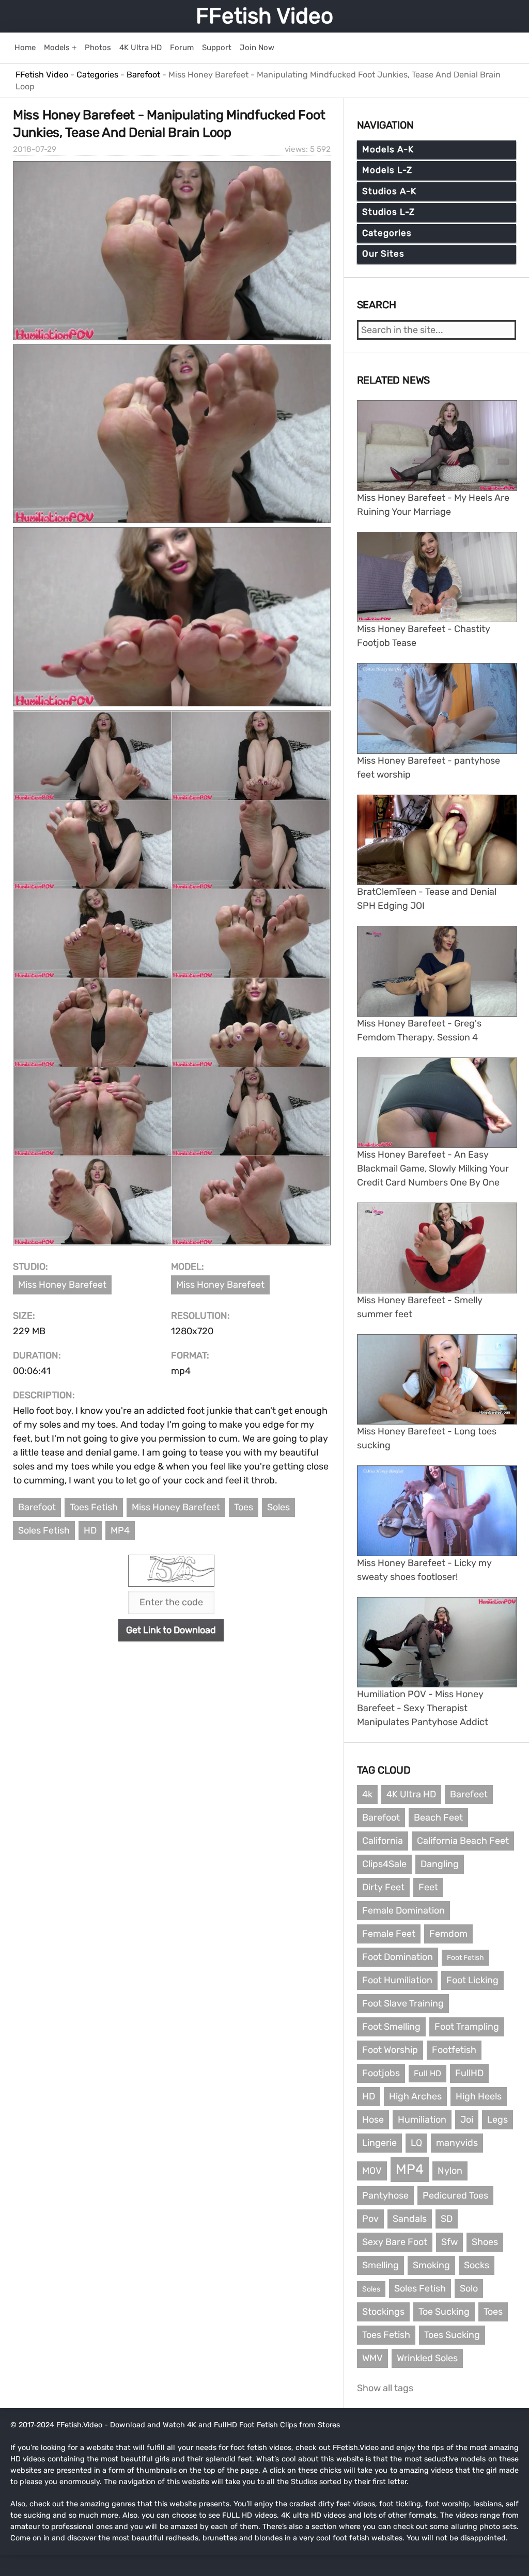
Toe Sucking (444, 2312)
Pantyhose (385, 2195)
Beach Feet (438, 1818)
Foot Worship (390, 2050)
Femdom (448, 1934)
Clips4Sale (384, 1864)
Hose (373, 2120)
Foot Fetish (465, 1958)
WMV (372, 2358)
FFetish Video (264, 16)
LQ (416, 2143)
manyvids (457, 2143)
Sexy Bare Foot (395, 2242)
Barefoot (37, 1507)
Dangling (440, 1864)
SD (447, 2219)
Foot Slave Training (403, 2003)
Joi (467, 2120)
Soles (278, 1507)
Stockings (383, 2312)
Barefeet (469, 1794)
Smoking (431, 2265)
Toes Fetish (94, 1507)
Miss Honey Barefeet (62, 1285)
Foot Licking (472, 1980)
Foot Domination (398, 1957)
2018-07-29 (35, 149)
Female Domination (403, 1910)
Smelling (380, 2265)
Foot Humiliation (397, 1980)
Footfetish (454, 2050)
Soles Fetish (44, 1530)
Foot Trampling (467, 2027)
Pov (370, 2219)
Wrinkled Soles (427, 2358)
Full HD (427, 2073)
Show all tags (385, 2388)
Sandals (410, 2219)
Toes (244, 1507)
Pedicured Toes (455, 2195)
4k (367, 1794)
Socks (477, 2265)
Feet (428, 1887)
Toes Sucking (452, 2335)
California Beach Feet (463, 1841)
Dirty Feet (383, 1887)
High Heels (479, 2096)
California (383, 1841)
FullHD (469, 2073)
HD (90, 1530)
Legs (497, 2120)
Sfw (449, 2242)
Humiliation (422, 2120)
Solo (469, 2288)
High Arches (415, 2096)
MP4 (120, 1530)
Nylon (450, 2171)
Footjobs (381, 2073)
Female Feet (389, 1934)
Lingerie (379, 2143)
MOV (372, 2171)
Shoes (485, 2242)
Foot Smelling (391, 2027)
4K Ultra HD (411, 1794)
